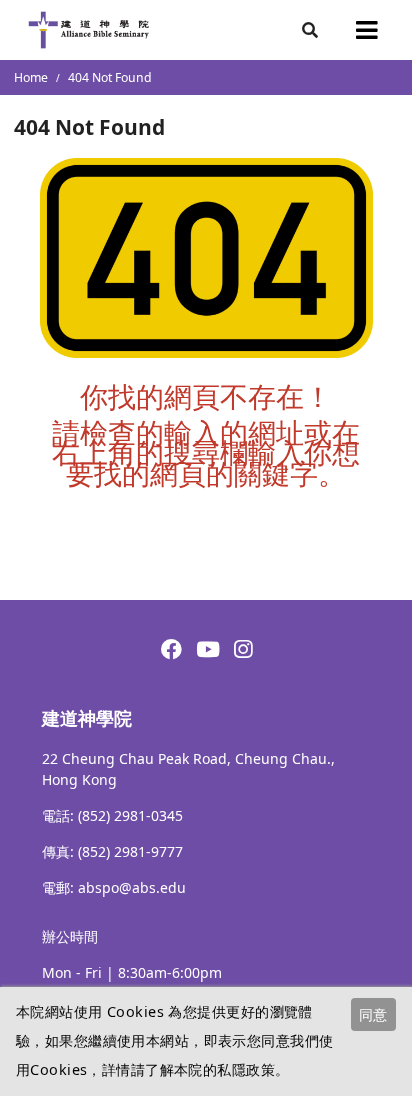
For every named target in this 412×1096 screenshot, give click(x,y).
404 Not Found (110, 77)
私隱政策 (246, 1069)
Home (31, 77)
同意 (373, 1014)
